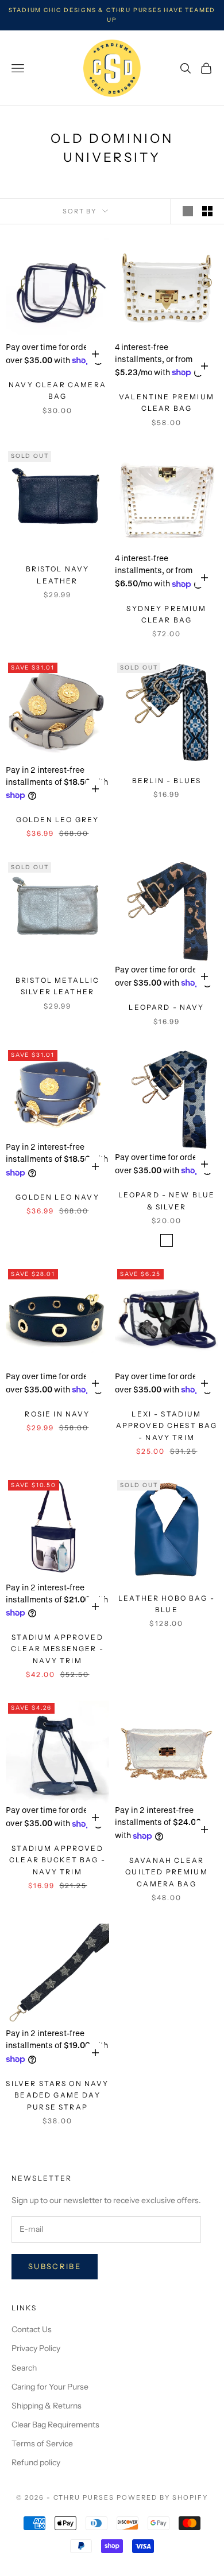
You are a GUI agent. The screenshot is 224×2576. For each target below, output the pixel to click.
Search (24, 2368)
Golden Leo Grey (57, 820)
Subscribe (55, 2266)
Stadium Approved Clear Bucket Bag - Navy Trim (57, 1860)
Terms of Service (42, 2443)
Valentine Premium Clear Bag (167, 402)
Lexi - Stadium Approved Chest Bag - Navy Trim (167, 1426)
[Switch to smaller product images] (207, 211)
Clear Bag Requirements (55, 2425)
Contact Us (32, 2329)
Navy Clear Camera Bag (57, 390)
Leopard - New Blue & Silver (167, 1201)
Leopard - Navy (166, 1007)
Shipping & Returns (47, 2406)
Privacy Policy (36, 2348)
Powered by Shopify (162, 2497)
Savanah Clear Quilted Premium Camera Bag (166, 1872)
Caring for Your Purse (50, 2387)
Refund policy (36, 2462)
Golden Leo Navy (57, 1197)
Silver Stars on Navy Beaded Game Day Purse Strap (57, 2095)
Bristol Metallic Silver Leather (58, 986)
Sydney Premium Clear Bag (166, 614)
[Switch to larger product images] (188, 211)
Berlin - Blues (167, 781)
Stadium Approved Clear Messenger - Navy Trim (57, 1649)
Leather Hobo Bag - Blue (167, 1604)
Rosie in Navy (57, 1414)
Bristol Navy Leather (58, 575)
